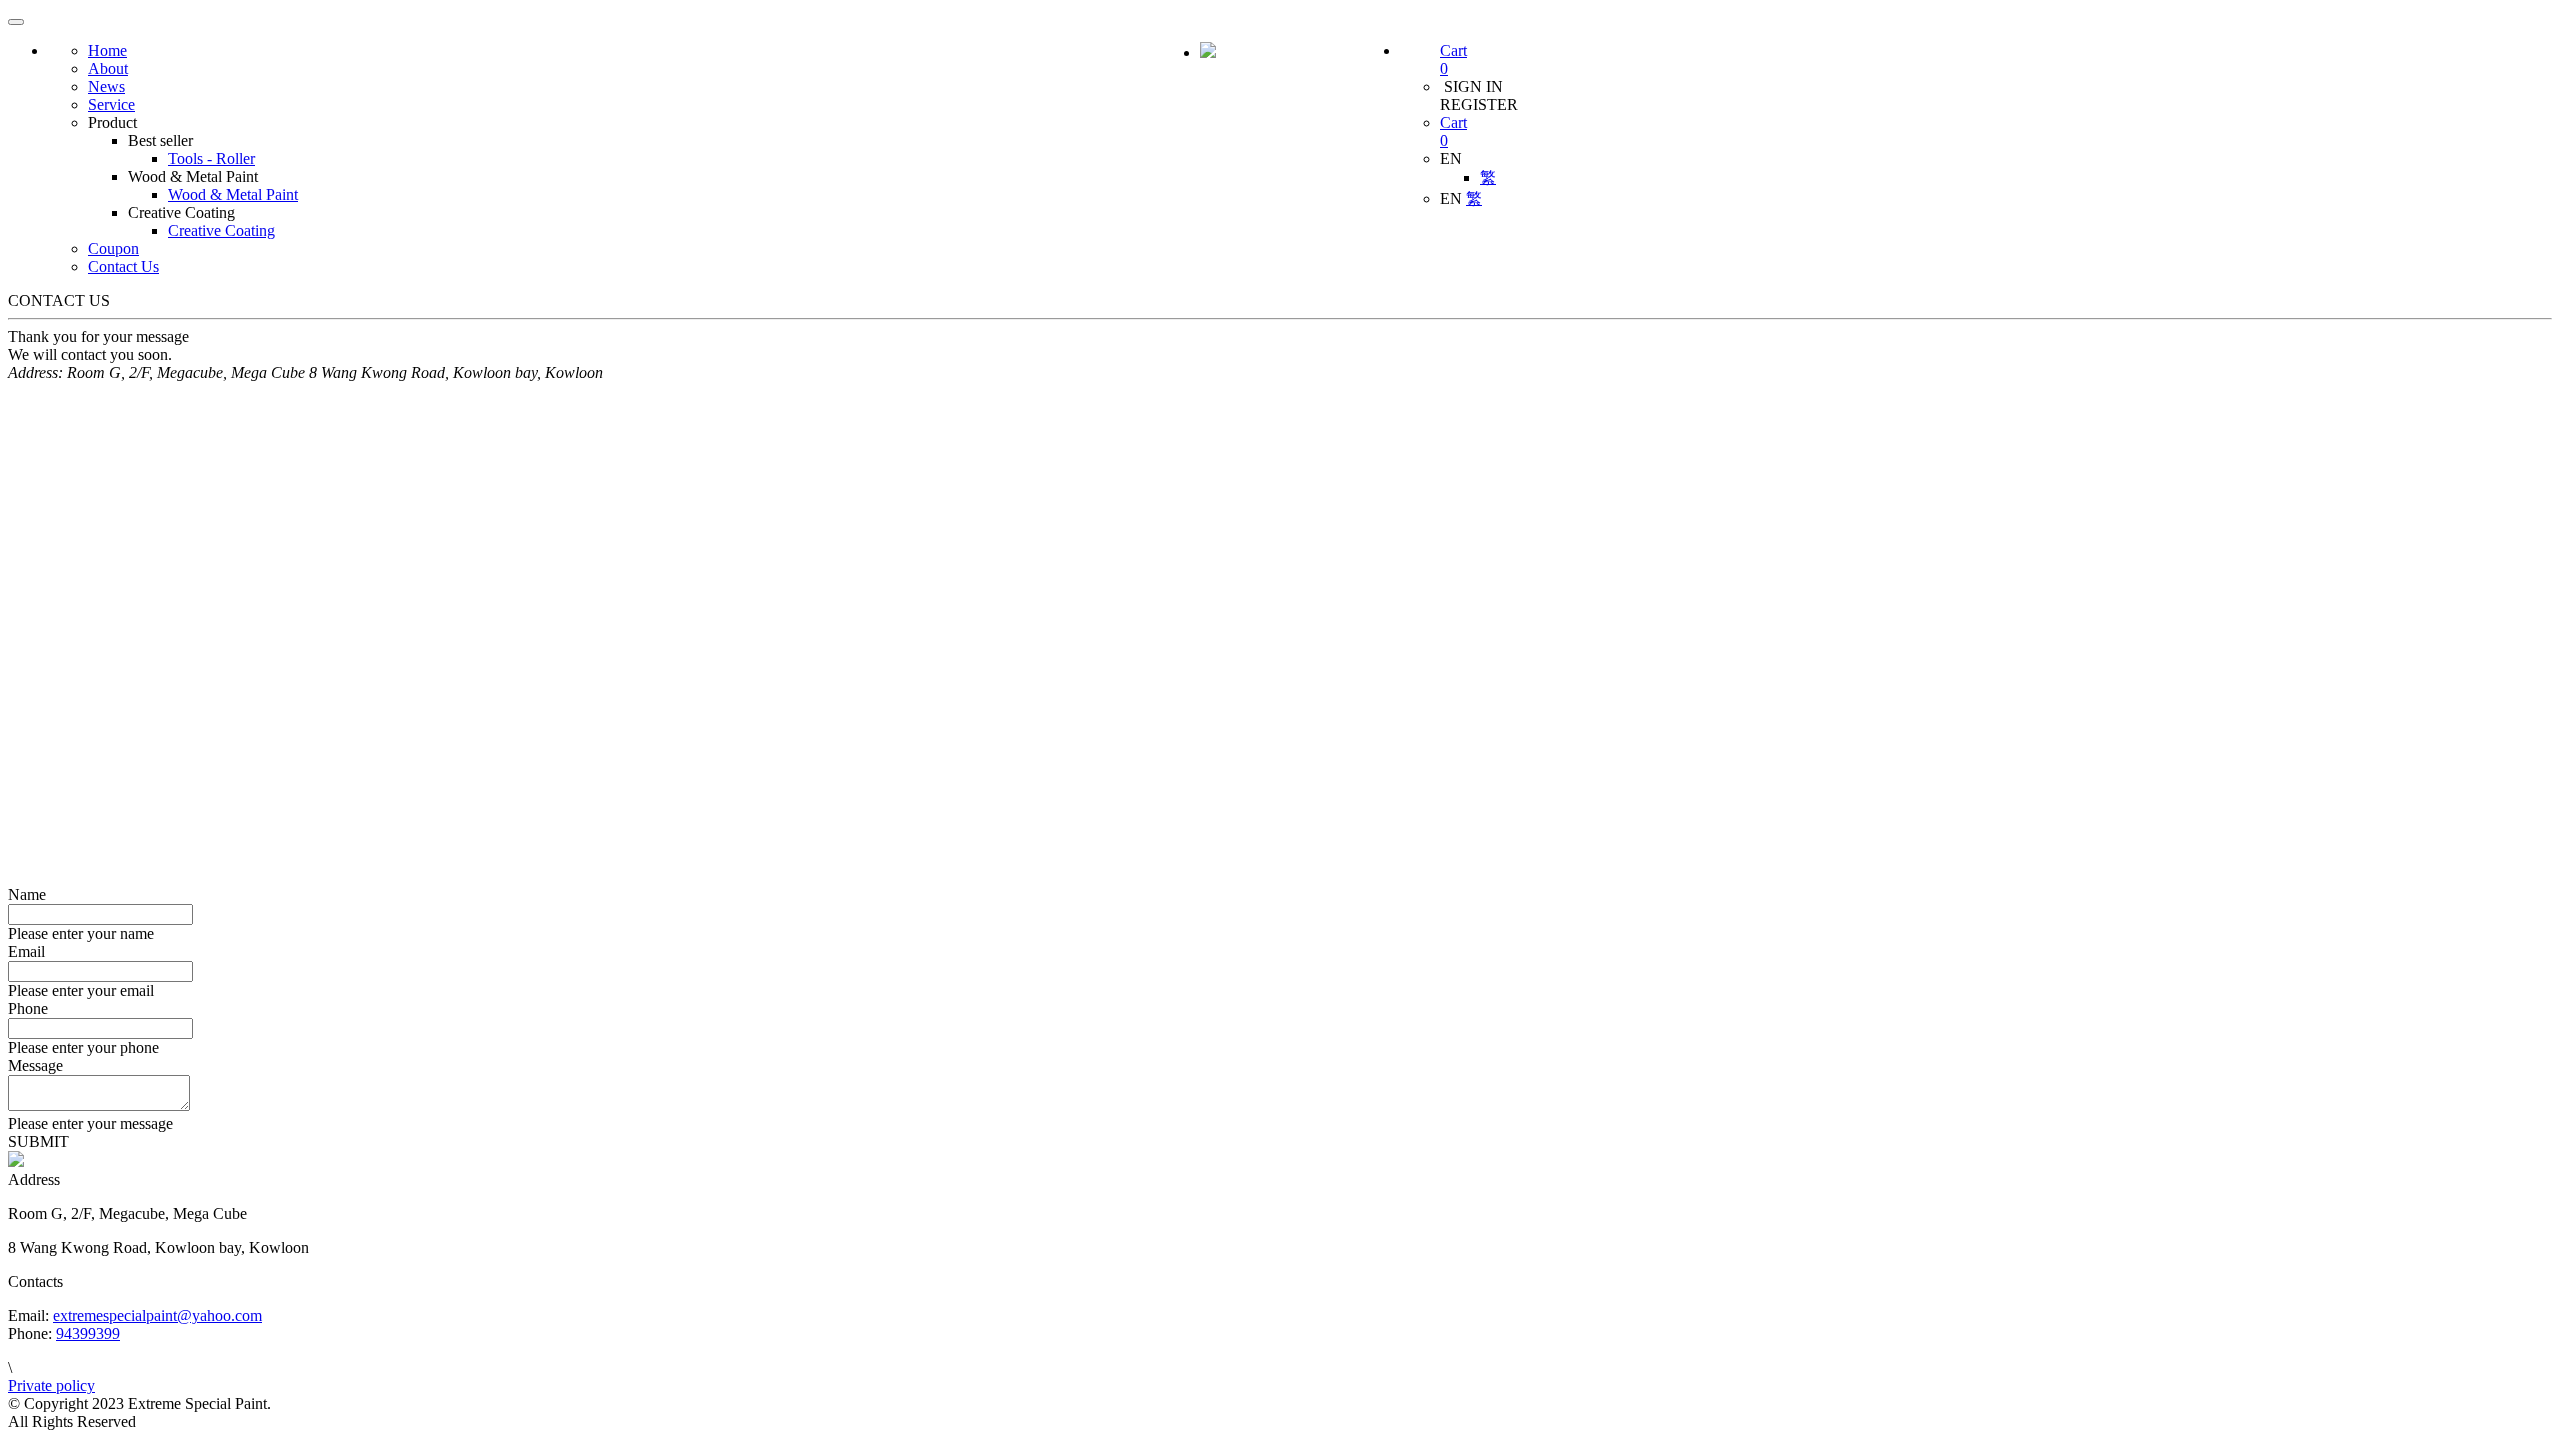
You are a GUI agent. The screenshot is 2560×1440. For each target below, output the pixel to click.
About (108, 68)
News (106, 86)
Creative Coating (221, 230)
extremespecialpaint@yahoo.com (157, 1315)
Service (111, 104)
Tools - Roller (211, 158)
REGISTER (1479, 104)
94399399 (88, 1333)
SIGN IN (1471, 86)
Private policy (51, 1385)
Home (107, 50)
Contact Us (123, 266)
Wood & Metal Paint (233, 194)
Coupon (113, 248)
